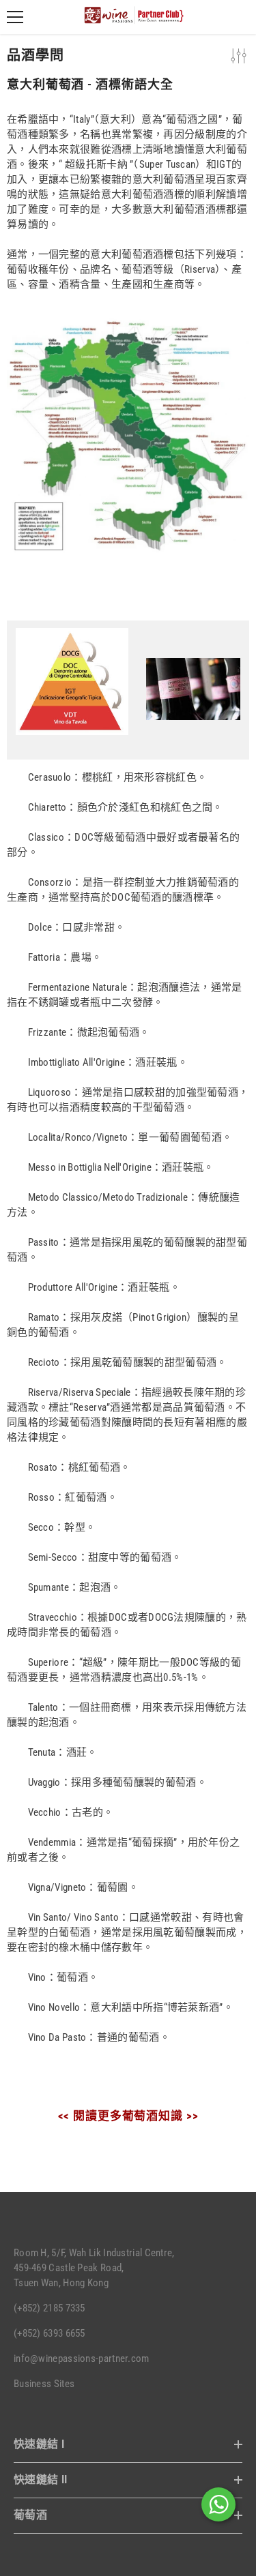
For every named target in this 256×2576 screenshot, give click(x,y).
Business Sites (44, 2384)
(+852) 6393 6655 (49, 2333)
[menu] (15, 17)
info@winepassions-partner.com (82, 2358)
